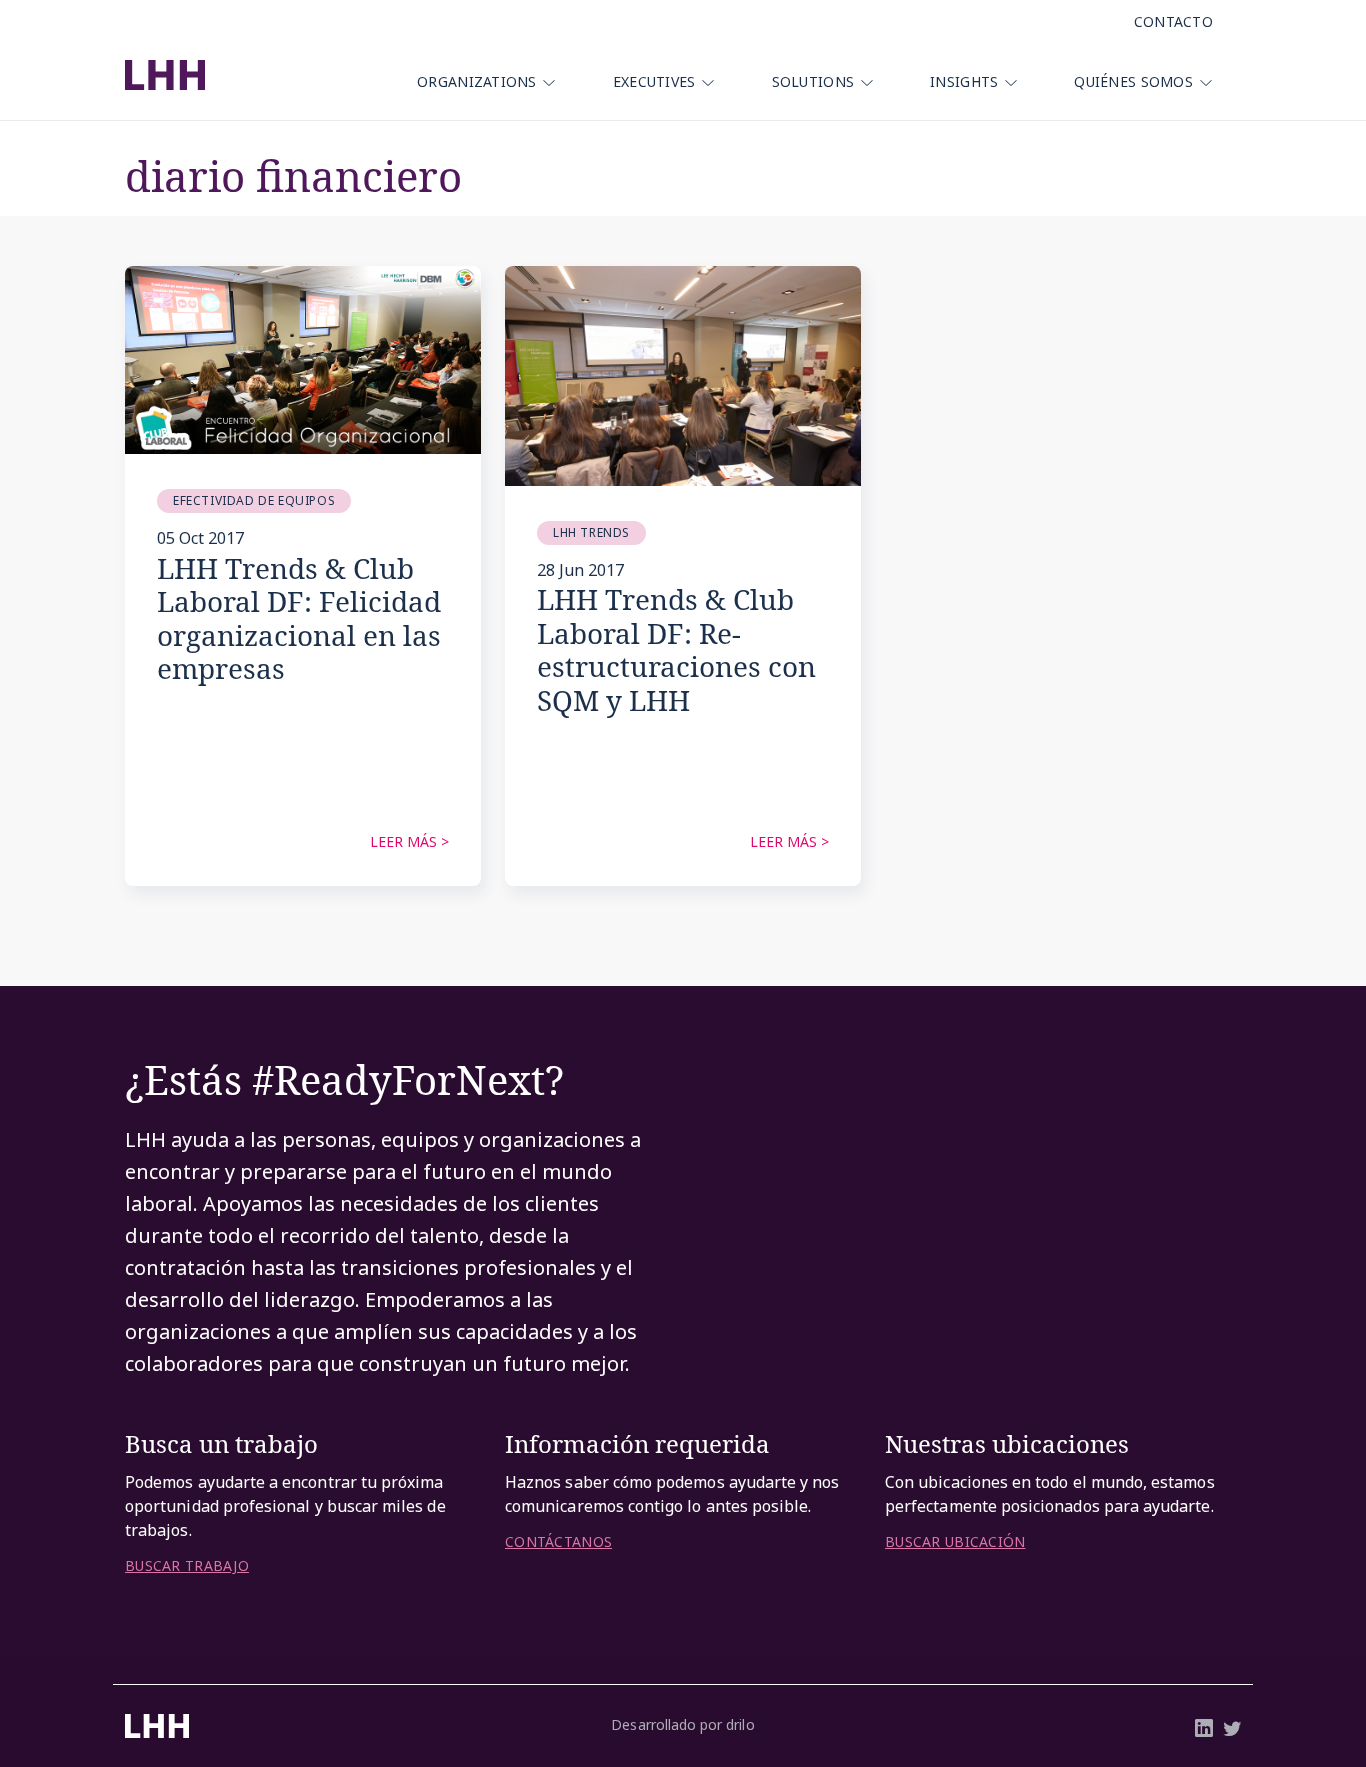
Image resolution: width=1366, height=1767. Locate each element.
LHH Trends (591, 532)
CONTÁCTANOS (558, 1542)
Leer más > (409, 841)
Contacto (1173, 21)
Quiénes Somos (1133, 81)
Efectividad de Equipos (254, 500)
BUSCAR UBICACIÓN (955, 1542)
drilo (740, 1724)
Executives (654, 81)
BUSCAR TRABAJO (187, 1566)
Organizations (477, 81)
